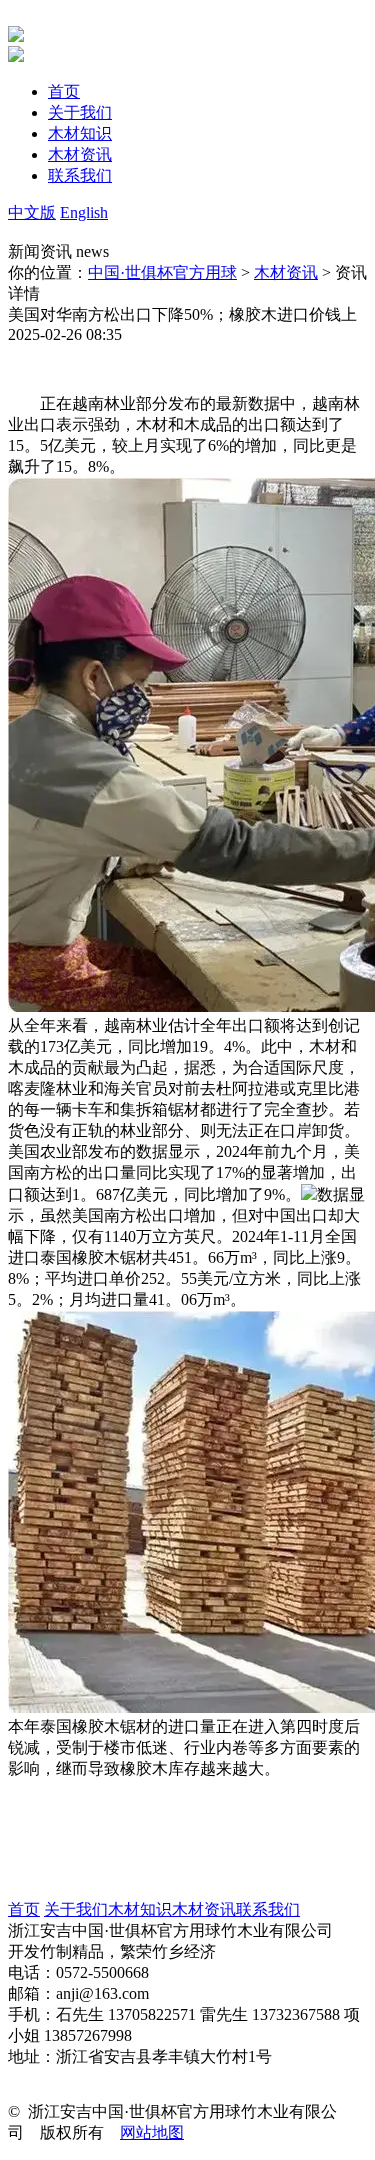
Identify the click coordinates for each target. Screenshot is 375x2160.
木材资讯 (286, 272)
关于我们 (76, 1909)
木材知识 (140, 1909)
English (84, 212)
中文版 (32, 212)
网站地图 (152, 2132)
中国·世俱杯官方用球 (162, 272)
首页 (24, 1909)
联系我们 (268, 1909)
